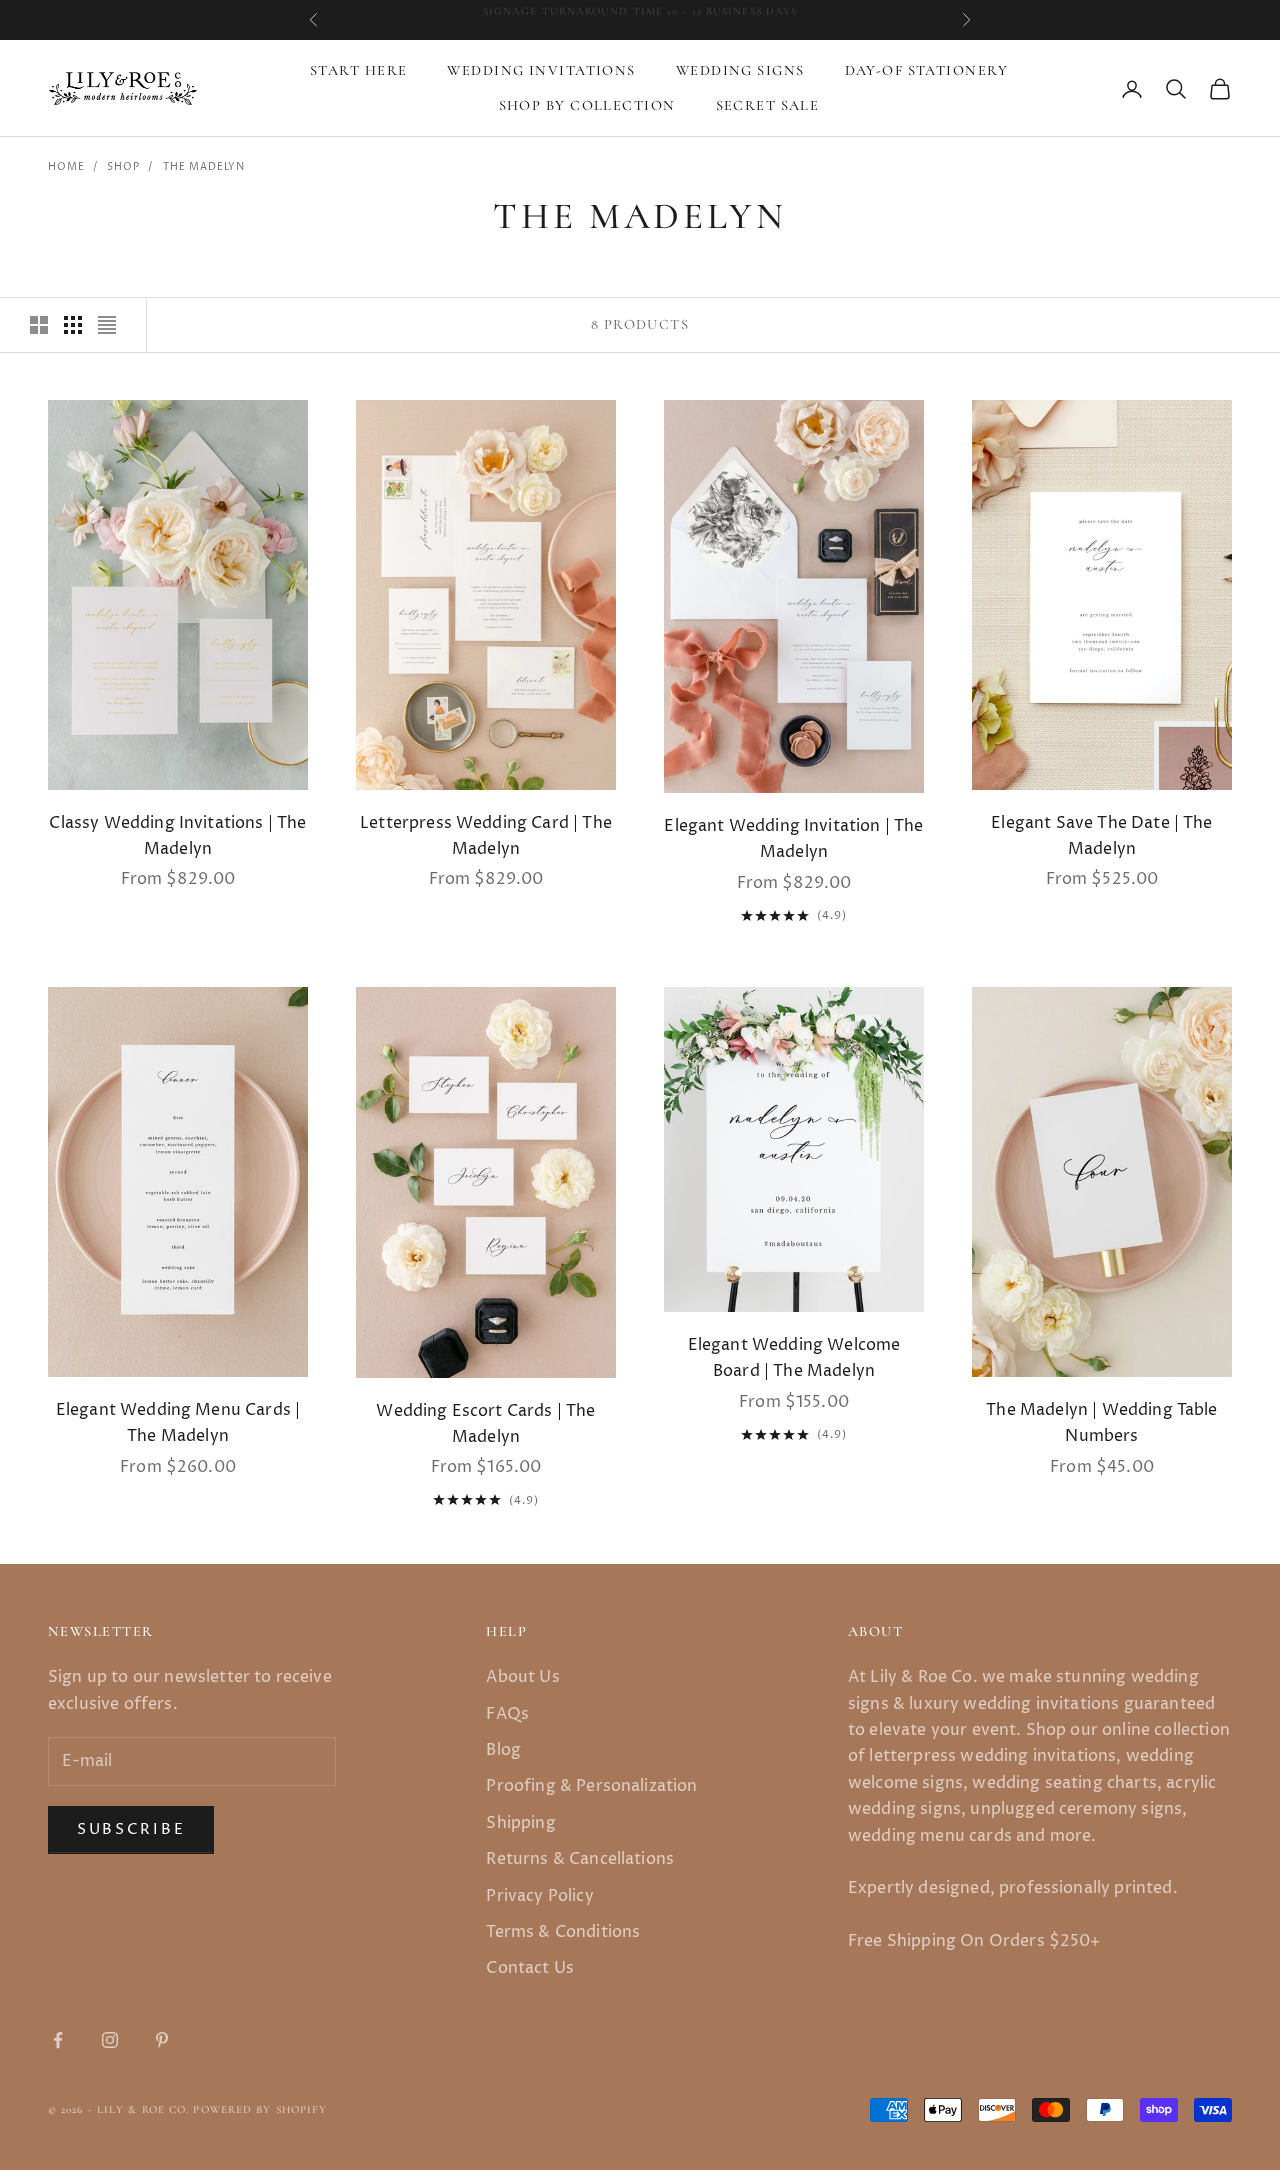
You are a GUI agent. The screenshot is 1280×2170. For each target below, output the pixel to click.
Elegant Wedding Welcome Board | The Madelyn (794, 1358)
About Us (522, 1677)
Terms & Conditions (563, 1932)
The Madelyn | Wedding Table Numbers (1101, 1423)
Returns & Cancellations (580, 1859)
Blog (503, 1750)
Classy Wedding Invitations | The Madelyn (177, 836)
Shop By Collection (587, 105)
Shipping (520, 1823)
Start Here (358, 70)
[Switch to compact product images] (107, 325)
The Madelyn (204, 167)
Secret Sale (768, 105)
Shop (123, 167)
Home (66, 167)
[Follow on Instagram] (110, 2040)
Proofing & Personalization (591, 1786)
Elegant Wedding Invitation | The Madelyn (793, 839)
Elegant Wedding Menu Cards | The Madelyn (178, 1423)
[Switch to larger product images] (39, 325)
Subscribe (131, 1829)
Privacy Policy (539, 1896)
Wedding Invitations (541, 70)
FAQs (507, 1714)
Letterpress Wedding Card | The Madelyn (486, 836)
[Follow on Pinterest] (162, 2040)
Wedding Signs (740, 70)
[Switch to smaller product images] (73, 325)
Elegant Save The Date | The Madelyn (1101, 836)
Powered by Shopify (260, 2109)
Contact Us (530, 1968)
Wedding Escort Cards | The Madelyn (485, 1424)
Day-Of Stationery (926, 70)
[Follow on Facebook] (58, 2040)
